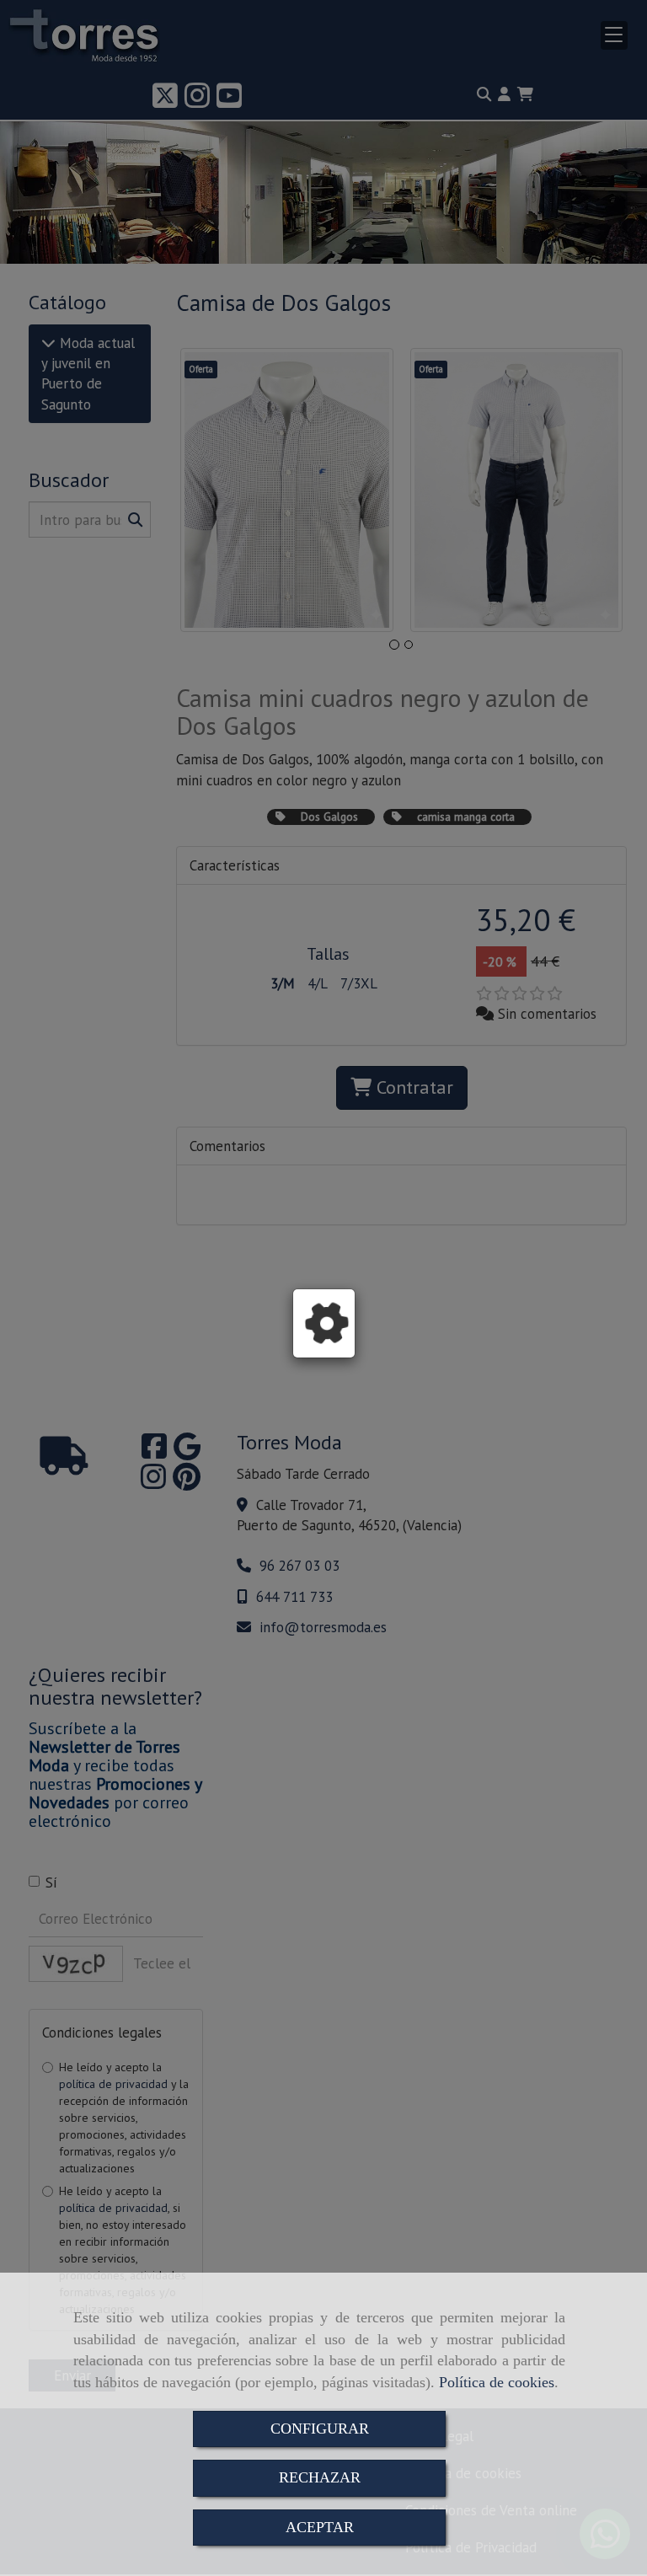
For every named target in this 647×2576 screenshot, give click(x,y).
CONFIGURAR (320, 2429)
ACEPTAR (320, 2527)
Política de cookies (497, 2382)
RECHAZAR (320, 2477)
